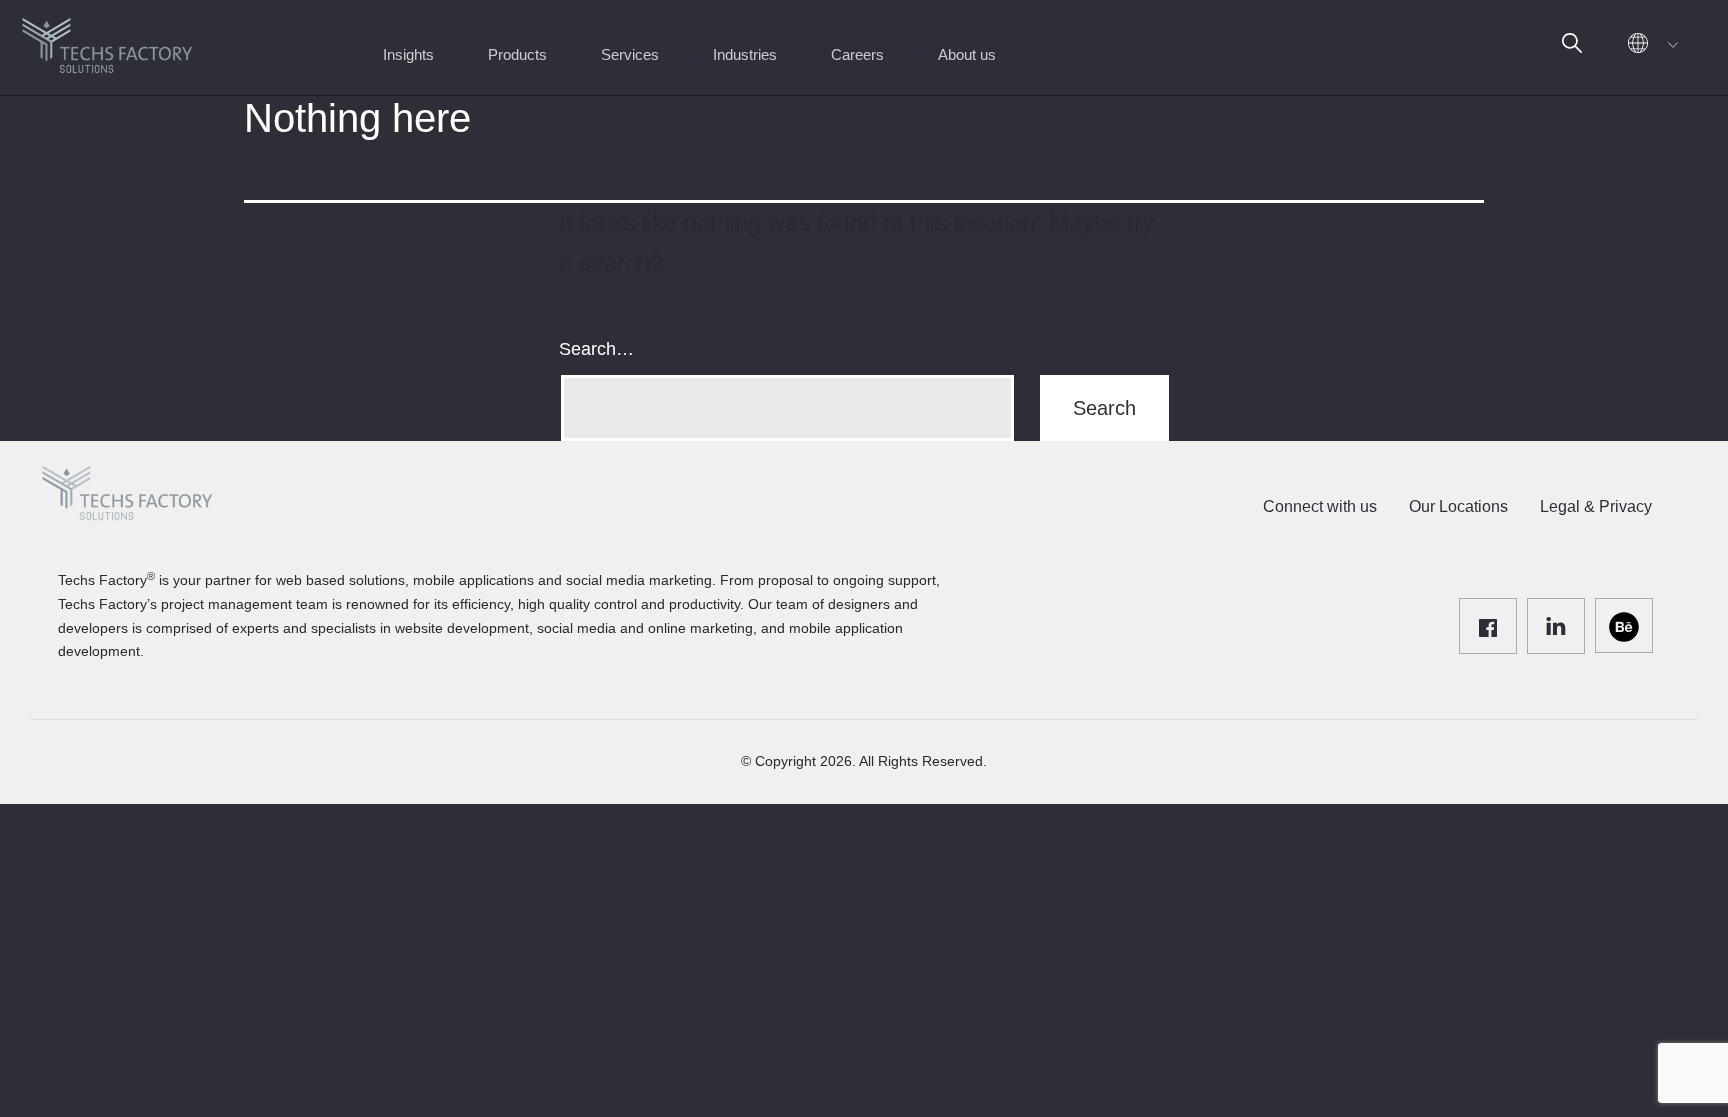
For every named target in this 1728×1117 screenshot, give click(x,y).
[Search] (1572, 47)
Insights (408, 54)
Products (517, 54)
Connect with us (1320, 506)
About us (967, 54)
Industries (745, 54)
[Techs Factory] (107, 38)
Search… (596, 349)
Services (630, 54)
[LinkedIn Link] (1556, 626)
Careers (857, 54)
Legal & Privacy (1596, 506)
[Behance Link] (1624, 625)
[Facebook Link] (1488, 626)
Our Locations (1458, 506)
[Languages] (1648, 47)
